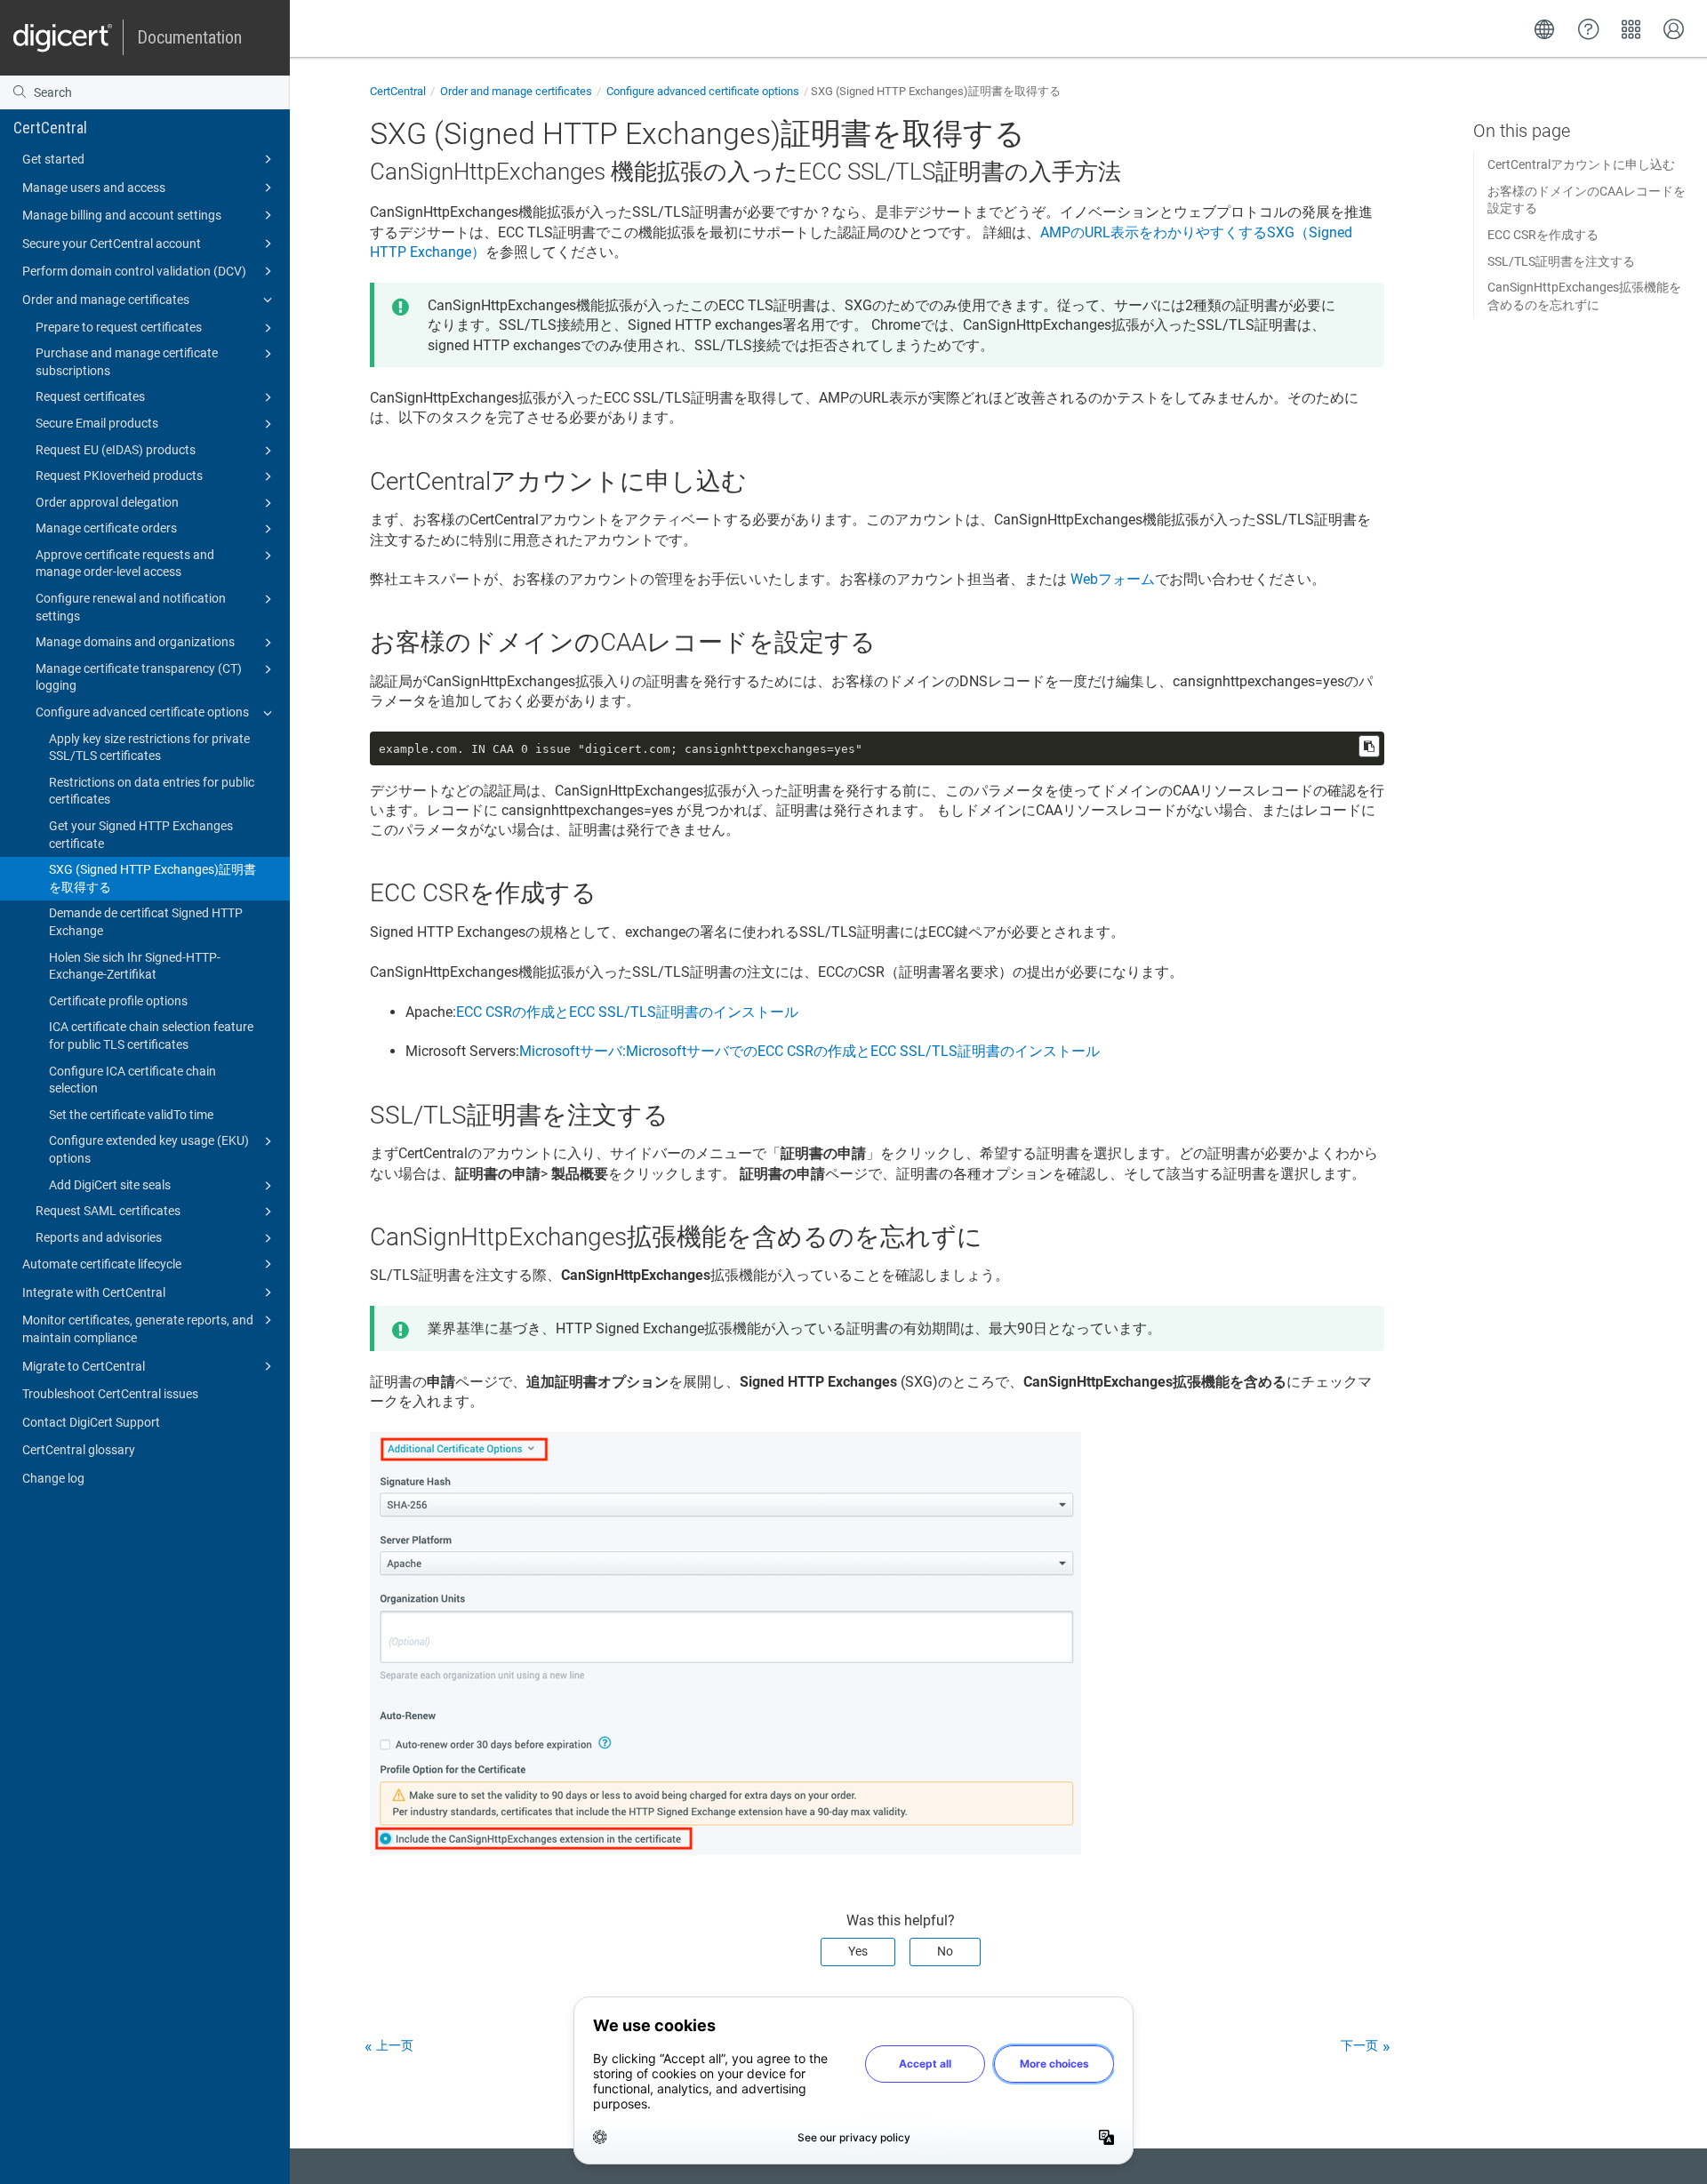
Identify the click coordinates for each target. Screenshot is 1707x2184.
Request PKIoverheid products (119, 476)
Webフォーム (1113, 579)
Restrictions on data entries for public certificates (152, 791)
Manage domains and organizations (135, 642)
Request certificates (90, 396)
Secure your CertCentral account (112, 244)
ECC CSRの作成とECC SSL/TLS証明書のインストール (627, 1012)
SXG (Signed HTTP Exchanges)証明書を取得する (152, 878)
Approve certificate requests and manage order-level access (125, 564)
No (945, 1951)
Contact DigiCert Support (91, 1422)
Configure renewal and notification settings (131, 607)
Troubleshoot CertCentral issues (110, 1394)
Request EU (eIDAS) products (116, 450)
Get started (53, 159)
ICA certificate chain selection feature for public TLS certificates (151, 1036)
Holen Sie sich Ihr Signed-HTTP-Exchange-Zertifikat (135, 966)
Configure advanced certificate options (142, 712)
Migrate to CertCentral (84, 1366)
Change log (53, 1478)
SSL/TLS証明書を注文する (1561, 261)
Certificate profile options (118, 1001)
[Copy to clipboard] (1369, 746)
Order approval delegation (107, 502)
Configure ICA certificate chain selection (132, 1080)
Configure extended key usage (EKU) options (149, 1149)
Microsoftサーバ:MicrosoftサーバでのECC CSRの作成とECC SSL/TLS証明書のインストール (809, 1051)
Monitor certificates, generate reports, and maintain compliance (138, 1329)
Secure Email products (97, 423)
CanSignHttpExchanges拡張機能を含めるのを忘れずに (1584, 296)
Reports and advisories (99, 1237)
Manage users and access (94, 188)
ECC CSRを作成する (1543, 235)
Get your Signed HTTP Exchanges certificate (141, 835)
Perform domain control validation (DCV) (134, 271)
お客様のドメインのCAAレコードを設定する (1587, 200)
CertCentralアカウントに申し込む (1581, 164)
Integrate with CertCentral (94, 1292)
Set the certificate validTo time (131, 1115)
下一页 (1359, 2045)
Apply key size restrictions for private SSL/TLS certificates (149, 748)
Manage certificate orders (106, 528)
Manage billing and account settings (122, 215)
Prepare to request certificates (119, 327)
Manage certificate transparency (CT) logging (139, 677)
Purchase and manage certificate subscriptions (127, 362)
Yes (858, 1951)
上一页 (395, 2045)
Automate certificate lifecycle (102, 1264)
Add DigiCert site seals (110, 1185)
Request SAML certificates (108, 1211)
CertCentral (50, 128)
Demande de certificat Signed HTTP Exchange (146, 922)
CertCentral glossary (79, 1450)
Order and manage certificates (106, 300)
